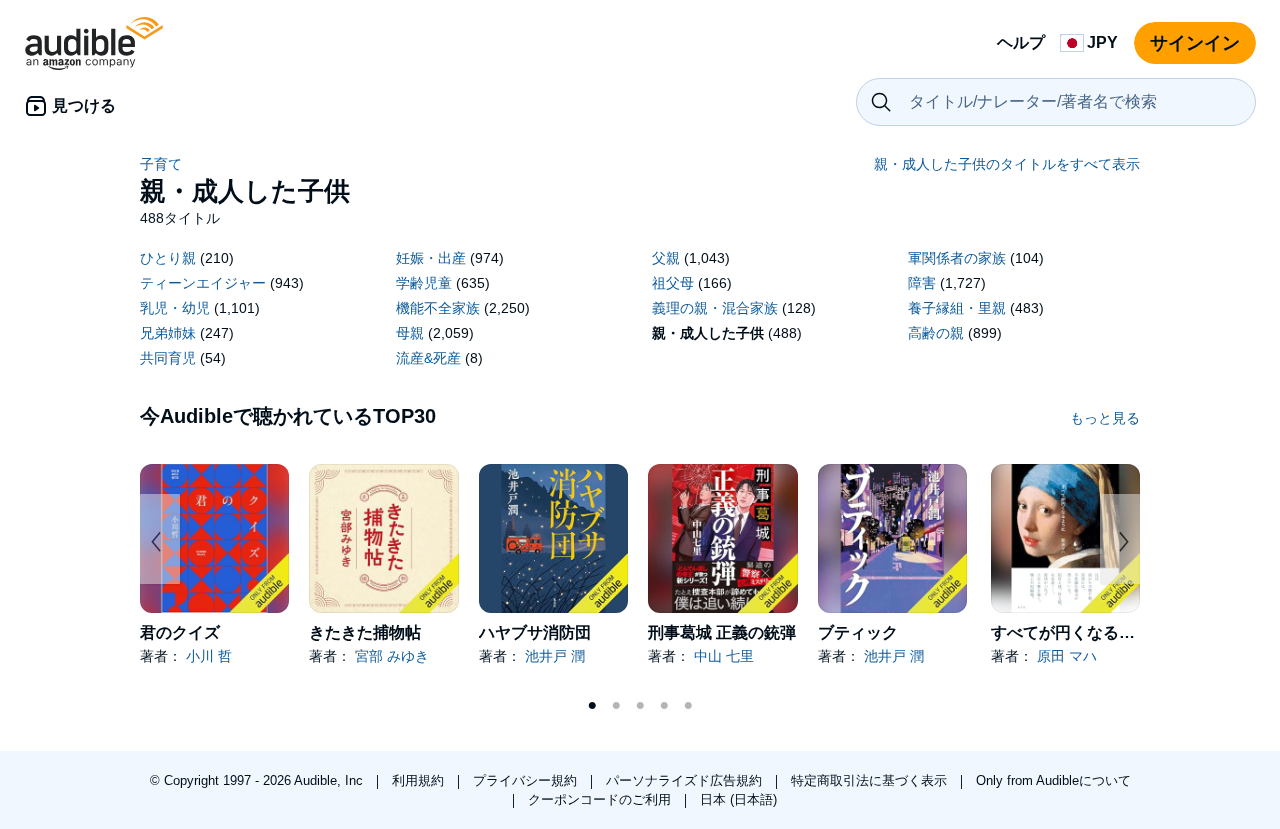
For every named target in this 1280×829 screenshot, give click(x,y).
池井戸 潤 (555, 656)
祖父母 (673, 283)
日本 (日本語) (738, 799)
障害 (922, 283)
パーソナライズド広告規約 (686, 780)
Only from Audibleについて (1053, 780)
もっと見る (1105, 418)
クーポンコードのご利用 (601, 799)
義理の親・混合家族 (715, 308)
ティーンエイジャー (203, 283)
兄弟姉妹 (168, 333)
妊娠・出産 (431, 258)
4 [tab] (664, 706)
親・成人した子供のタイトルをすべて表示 (1007, 164)
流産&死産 (428, 358)
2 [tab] (616, 706)
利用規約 (420, 780)
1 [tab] (592, 706)
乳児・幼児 (175, 308)
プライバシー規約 (527, 780)
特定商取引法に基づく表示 (871, 780)
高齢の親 (936, 333)
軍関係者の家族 (957, 258)
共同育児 (168, 358)
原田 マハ (1067, 656)
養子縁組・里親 (957, 308)
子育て (161, 164)
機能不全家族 (438, 308)
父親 (666, 258)
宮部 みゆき (392, 656)
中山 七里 (724, 656)
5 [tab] (688, 706)
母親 (410, 333)
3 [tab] (640, 706)
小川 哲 (209, 656)
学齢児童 (424, 283)
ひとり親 (168, 258)
